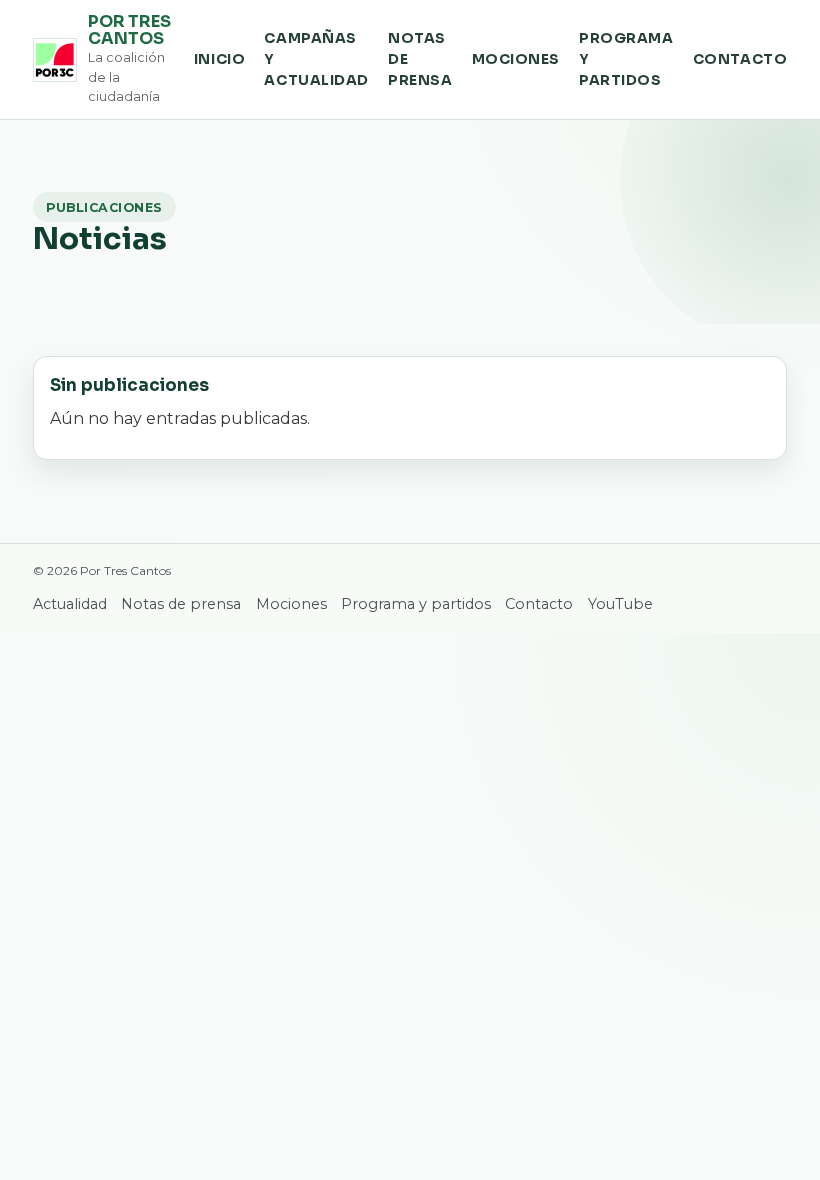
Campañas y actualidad (316, 60)
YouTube (620, 604)
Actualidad (70, 604)
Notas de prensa (420, 60)
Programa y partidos (626, 60)
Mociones (516, 59)
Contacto (740, 59)
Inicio (219, 59)
